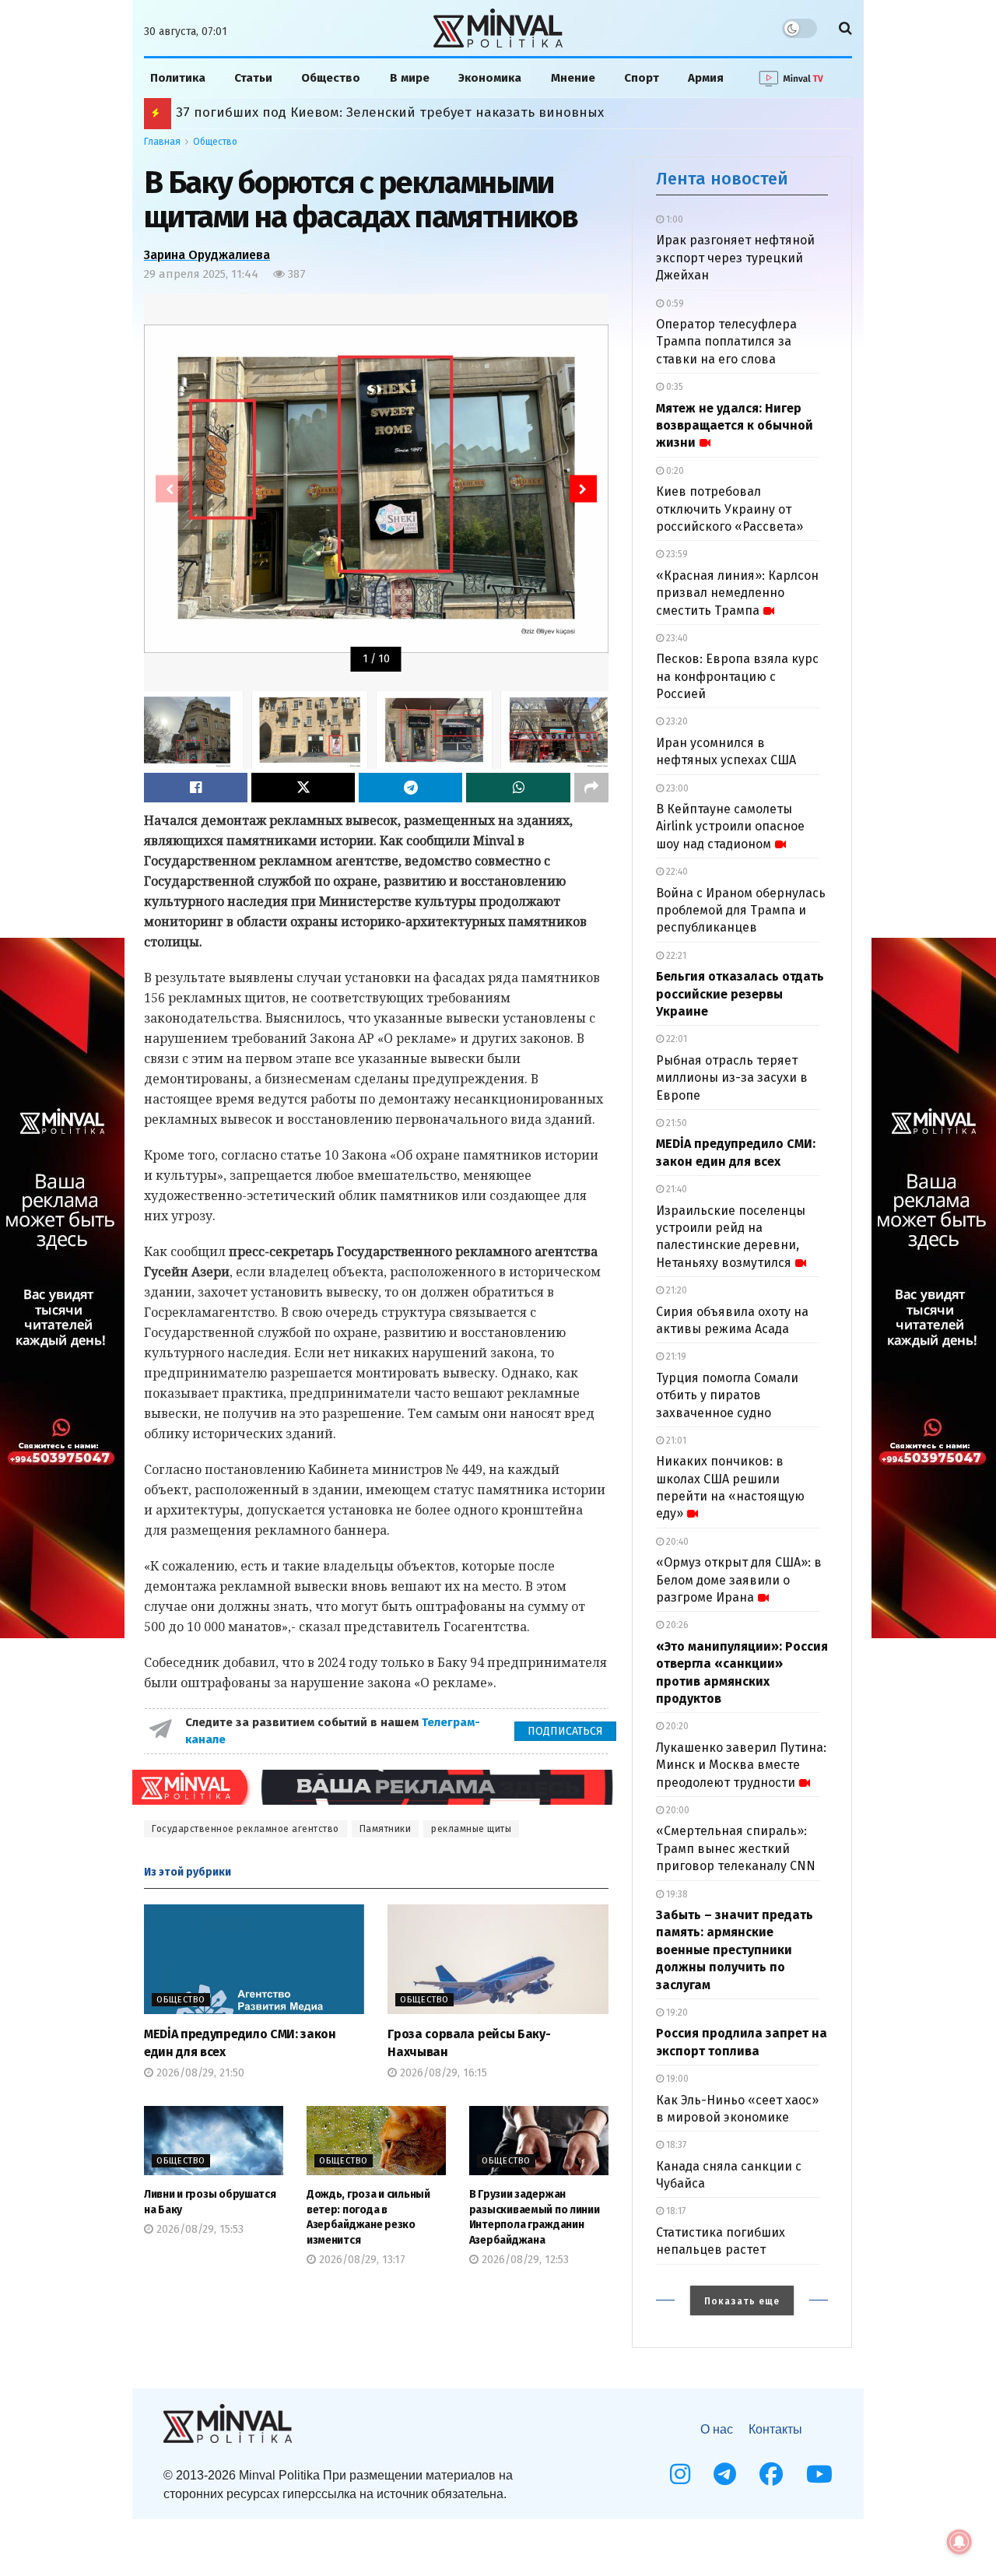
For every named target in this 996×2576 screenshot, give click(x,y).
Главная (162, 142)
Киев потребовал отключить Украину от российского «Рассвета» (729, 509)
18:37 (675, 2145)
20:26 (676, 1625)
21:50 (675, 1123)
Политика (178, 78)
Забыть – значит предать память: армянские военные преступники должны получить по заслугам (735, 1950)
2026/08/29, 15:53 (198, 2229)
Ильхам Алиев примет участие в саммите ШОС (328, 112)
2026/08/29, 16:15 (442, 2073)
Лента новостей (722, 179)
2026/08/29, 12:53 (524, 2260)
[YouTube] (819, 2474)
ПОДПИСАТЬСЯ (565, 1731)
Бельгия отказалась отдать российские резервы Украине (740, 994)
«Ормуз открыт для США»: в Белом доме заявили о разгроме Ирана (739, 1580)
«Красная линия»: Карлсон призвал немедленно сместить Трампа (737, 593)
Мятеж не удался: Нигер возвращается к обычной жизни (735, 426)
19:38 (676, 1894)
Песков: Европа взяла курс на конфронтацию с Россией (737, 676)
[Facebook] (771, 2474)
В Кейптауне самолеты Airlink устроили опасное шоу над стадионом (730, 826)
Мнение (573, 78)
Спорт (642, 78)
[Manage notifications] (959, 2542)
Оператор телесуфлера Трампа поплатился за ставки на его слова (726, 342)
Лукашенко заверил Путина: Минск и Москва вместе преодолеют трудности (741, 1765)
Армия (706, 78)
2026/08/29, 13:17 (361, 2260)
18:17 (675, 2211)
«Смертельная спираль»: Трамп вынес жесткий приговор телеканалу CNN (736, 1848)
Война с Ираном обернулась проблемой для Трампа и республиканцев (741, 911)
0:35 (673, 387)
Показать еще (742, 2301)
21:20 (675, 1290)
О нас (717, 2429)
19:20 (676, 2013)
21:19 (675, 1356)
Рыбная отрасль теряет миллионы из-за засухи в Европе (732, 1078)
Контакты (775, 2429)
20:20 (676, 1726)
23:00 (676, 788)
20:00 (677, 1810)
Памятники (386, 1829)
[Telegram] (725, 2474)
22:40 (676, 872)
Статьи (253, 78)
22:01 (675, 1039)
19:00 (676, 2079)
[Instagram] (680, 2474)
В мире (410, 78)
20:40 (676, 1542)
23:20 (676, 721)
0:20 (674, 471)
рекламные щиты (471, 1829)
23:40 (676, 638)
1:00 (673, 219)
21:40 (675, 1189)
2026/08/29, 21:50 (199, 2073)
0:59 (674, 304)
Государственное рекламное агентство (245, 1829)
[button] (583, 489)
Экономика (490, 78)
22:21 (675, 956)
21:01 (675, 1441)
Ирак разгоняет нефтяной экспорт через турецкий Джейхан (735, 258)
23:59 (676, 554)
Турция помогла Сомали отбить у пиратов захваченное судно (727, 1395)
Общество (331, 78)
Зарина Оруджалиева (207, 255)
